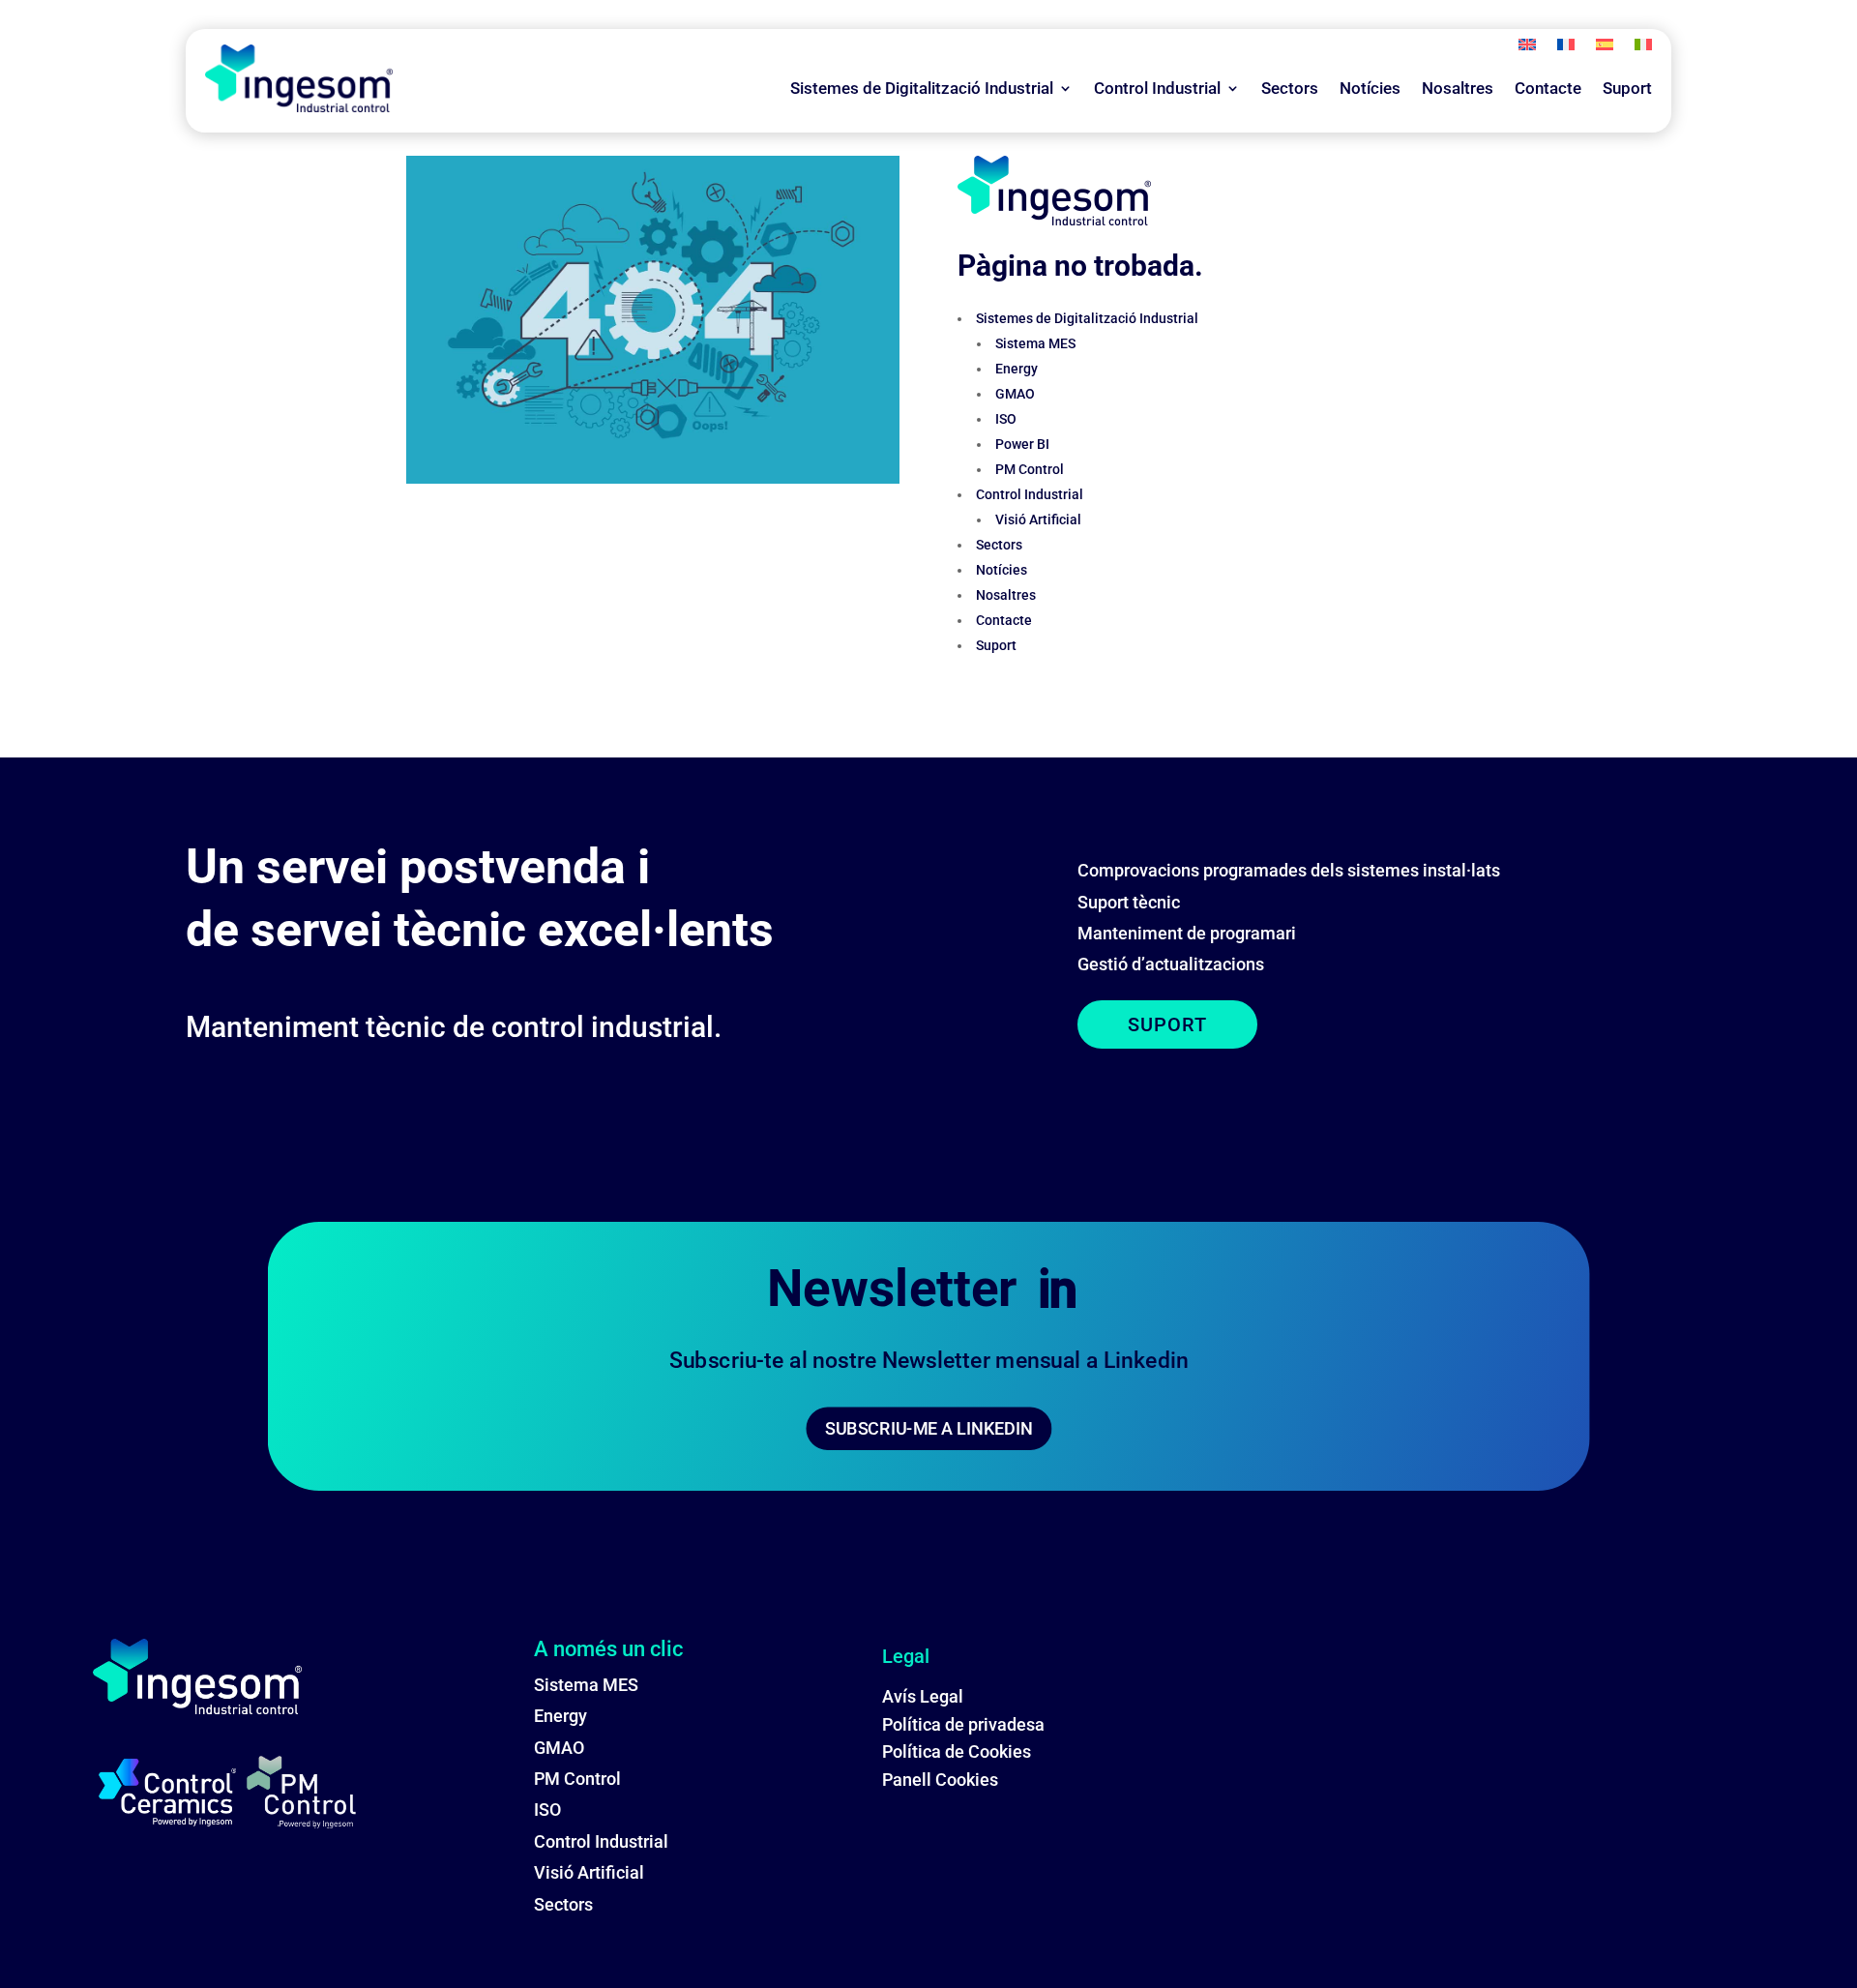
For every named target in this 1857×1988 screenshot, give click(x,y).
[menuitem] (1527, 48)
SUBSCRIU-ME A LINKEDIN (929, 1428)
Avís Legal (923, 1696)
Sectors (1290, 88)
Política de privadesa (963, 1724)
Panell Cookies (940, 1780)
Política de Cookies (957, 1751)
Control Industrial (1157, 88)
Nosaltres (1458, 88)
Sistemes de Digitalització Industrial (922, 88)
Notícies (1370, 88)
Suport (1627, 88)
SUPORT (1167, 1024)
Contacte (1548, 88)
